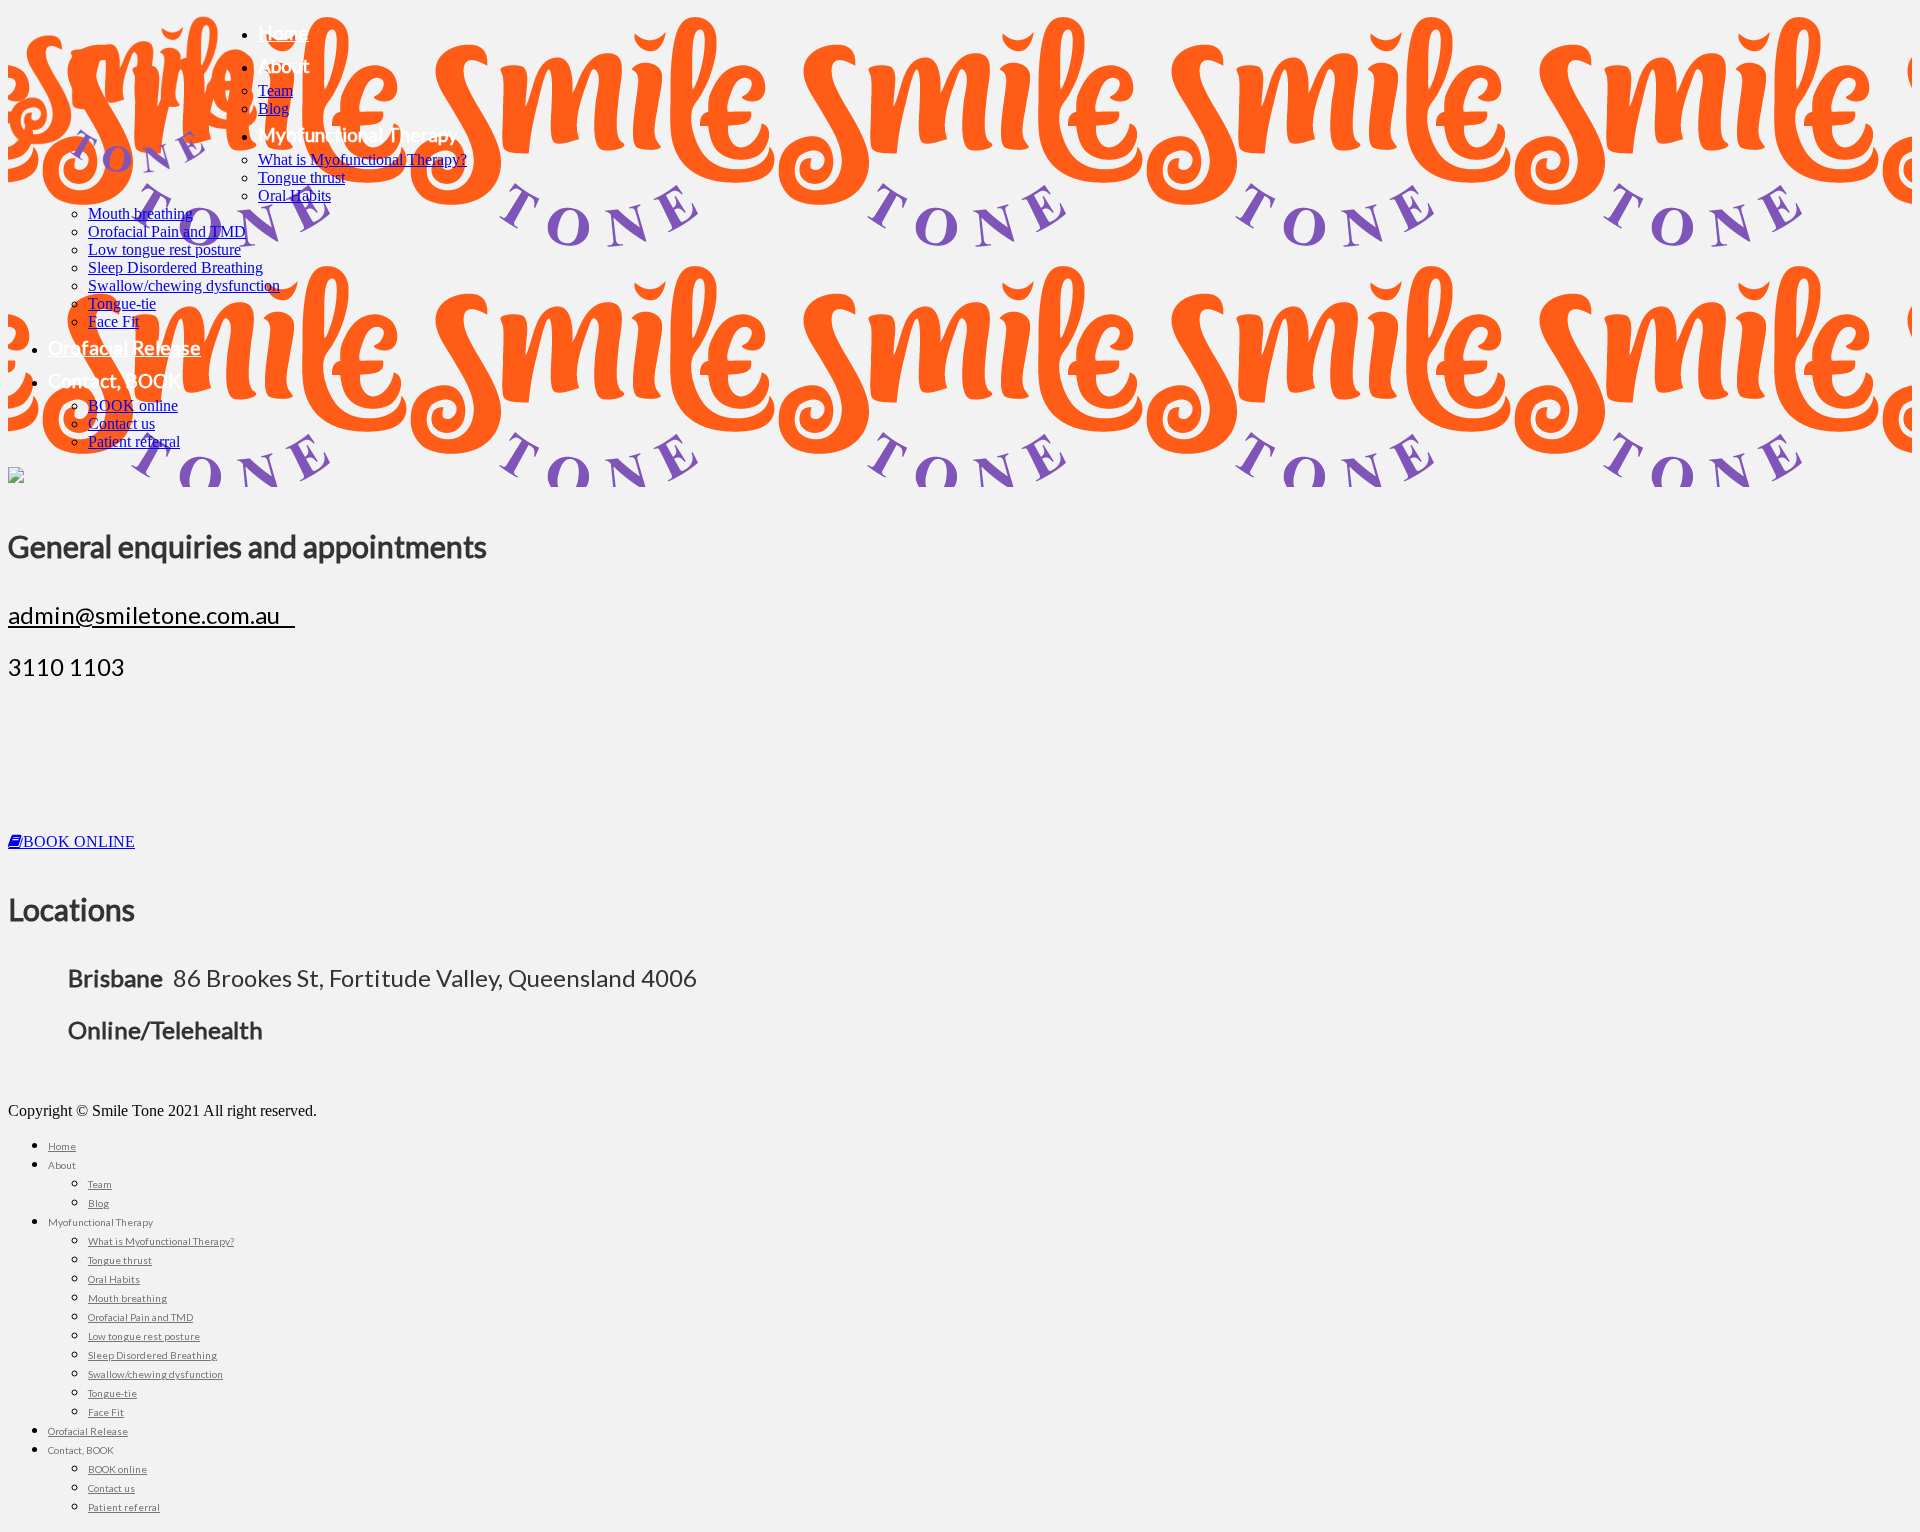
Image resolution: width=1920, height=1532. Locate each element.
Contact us (121, 423)
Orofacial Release (124, 347)
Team (275, 90)
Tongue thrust (301, 177)
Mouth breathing (140, 213)
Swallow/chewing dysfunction (184, 285)
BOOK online (133, 405)
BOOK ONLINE (79, 841)
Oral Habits (294, 195)
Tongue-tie (122, 303)
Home (283, 32)
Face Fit (113, 321)
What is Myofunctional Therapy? (362, 159)
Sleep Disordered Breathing (175, 267)
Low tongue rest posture (164, 249)
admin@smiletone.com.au (151, 614)
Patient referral (134, 441)
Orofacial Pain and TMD (167, 231)
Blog (273, 108)
